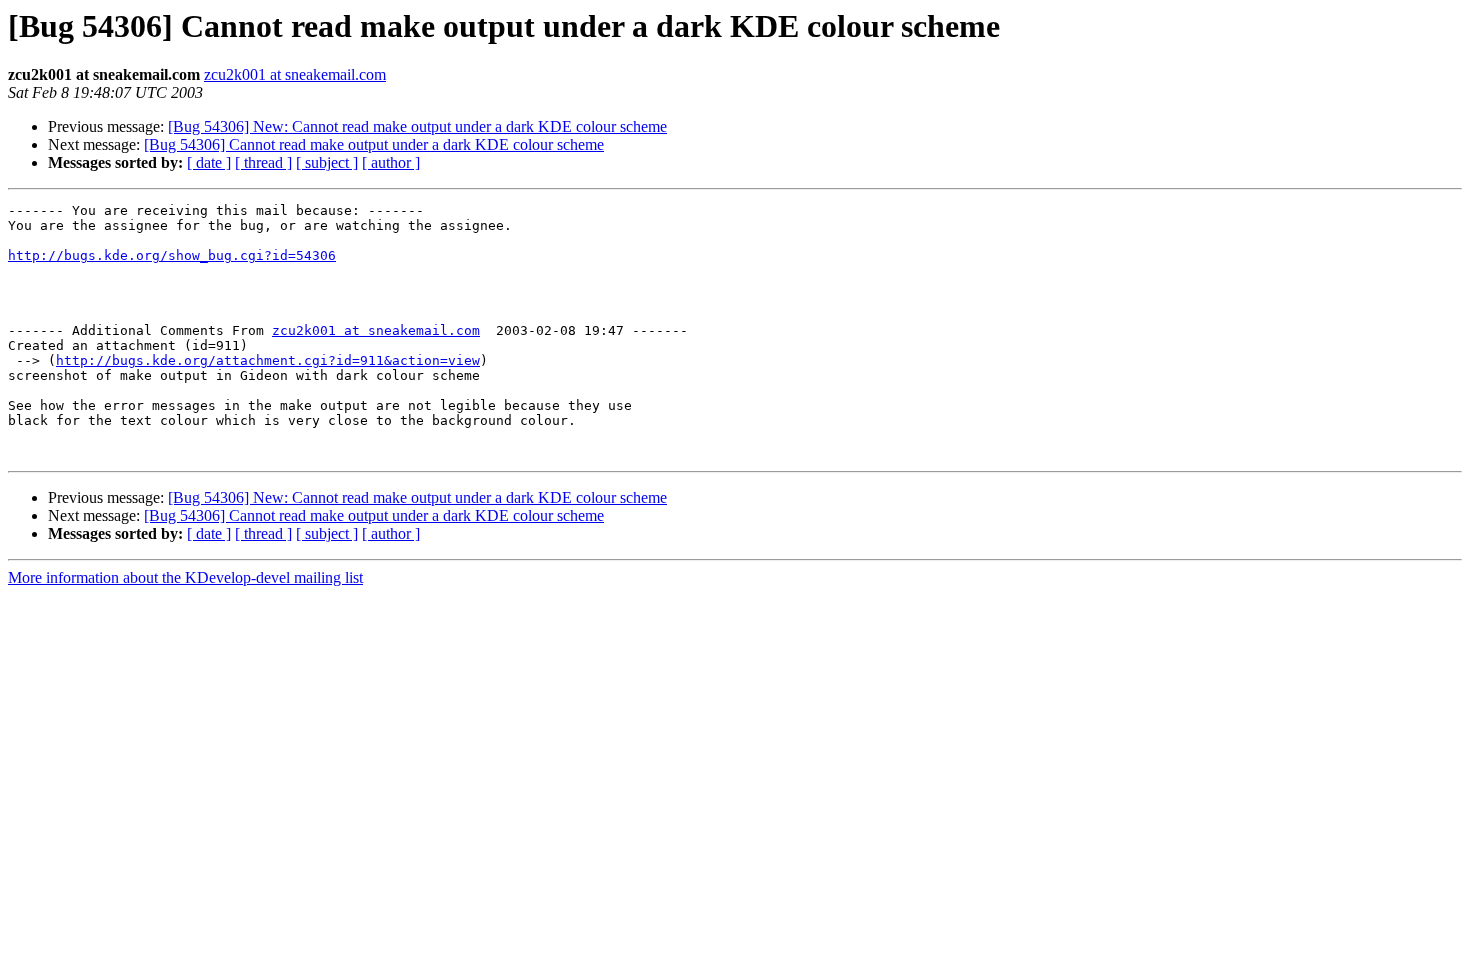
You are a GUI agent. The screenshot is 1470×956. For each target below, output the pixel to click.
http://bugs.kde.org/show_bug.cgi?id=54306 (172, 255)
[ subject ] (327, 162)
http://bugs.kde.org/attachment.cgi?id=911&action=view (268, 360)
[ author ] (391, 162)
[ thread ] (263, 162)
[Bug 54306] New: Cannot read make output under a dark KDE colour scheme (417, 126)
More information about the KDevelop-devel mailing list (185, 577)
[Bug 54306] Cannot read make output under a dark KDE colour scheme (374, 144)
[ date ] (209, 162)
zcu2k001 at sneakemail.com (295, 74)
